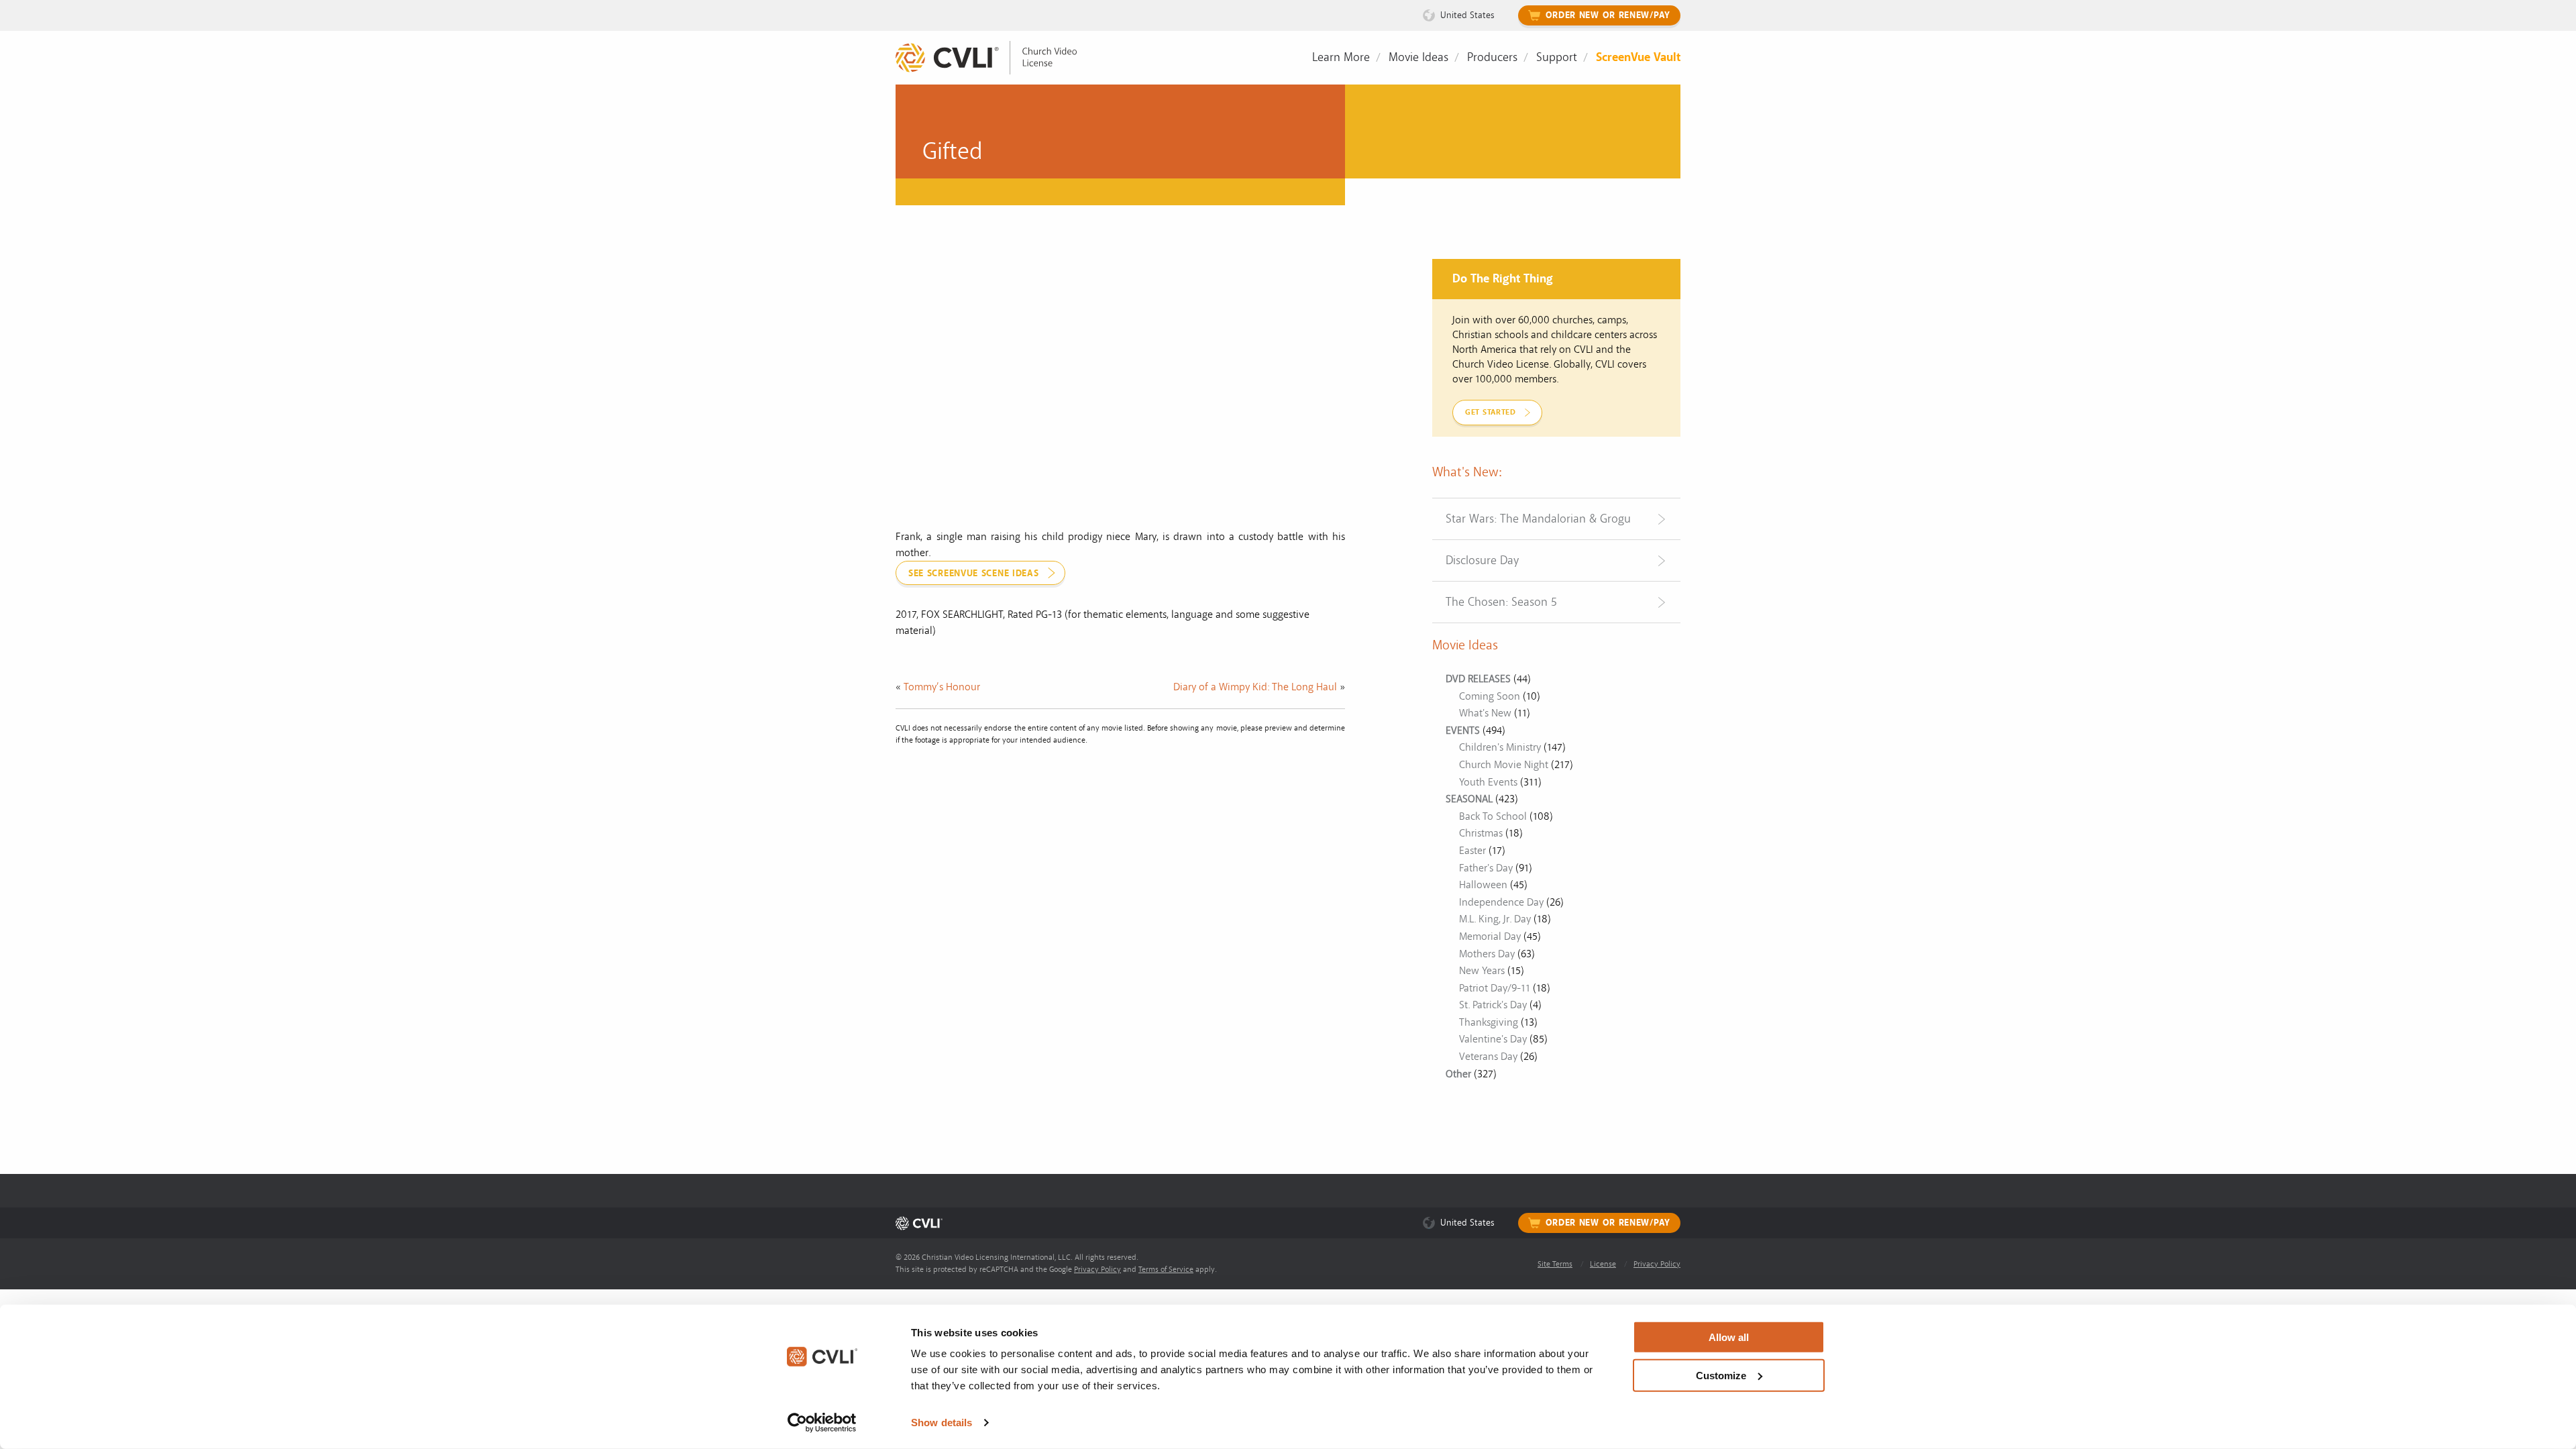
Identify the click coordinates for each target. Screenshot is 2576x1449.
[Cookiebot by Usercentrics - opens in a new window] (822, 1423)
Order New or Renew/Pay (1608, 15)
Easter (1472, 851)
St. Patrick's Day (1493, 1005)
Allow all (1729, 1337)
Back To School (1493, 816)
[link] (996, 58)
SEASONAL (1469, 799)
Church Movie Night (1504, 765)
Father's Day (1486, 868)
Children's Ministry (1500, 747)
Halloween (1483, 885)
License (1603, 1264)
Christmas (1481, 833)
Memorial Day (1490, 936)
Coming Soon (1490, 696)
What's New (1485, 713)
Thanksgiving (1489, 1022)
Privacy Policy (1097, 1270)
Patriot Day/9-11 (1495, 988)
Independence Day (1501, 902)
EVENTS (1463, 731)
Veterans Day (1488, 1057)
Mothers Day (1487, 954)
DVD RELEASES (1478, 679)
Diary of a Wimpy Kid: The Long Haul (1255, 687)
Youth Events (1488, 782)
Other (1458, 1074)
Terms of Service (1166, 1270)
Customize (1721, 1375)
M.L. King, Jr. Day (1495, 919)
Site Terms (1555, 1264)
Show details (942, 1423)
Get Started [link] (1491, 412)
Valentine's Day (1493, 1039)
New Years (1482, 971)
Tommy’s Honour (942, 687)
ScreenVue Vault (1638, 57)
